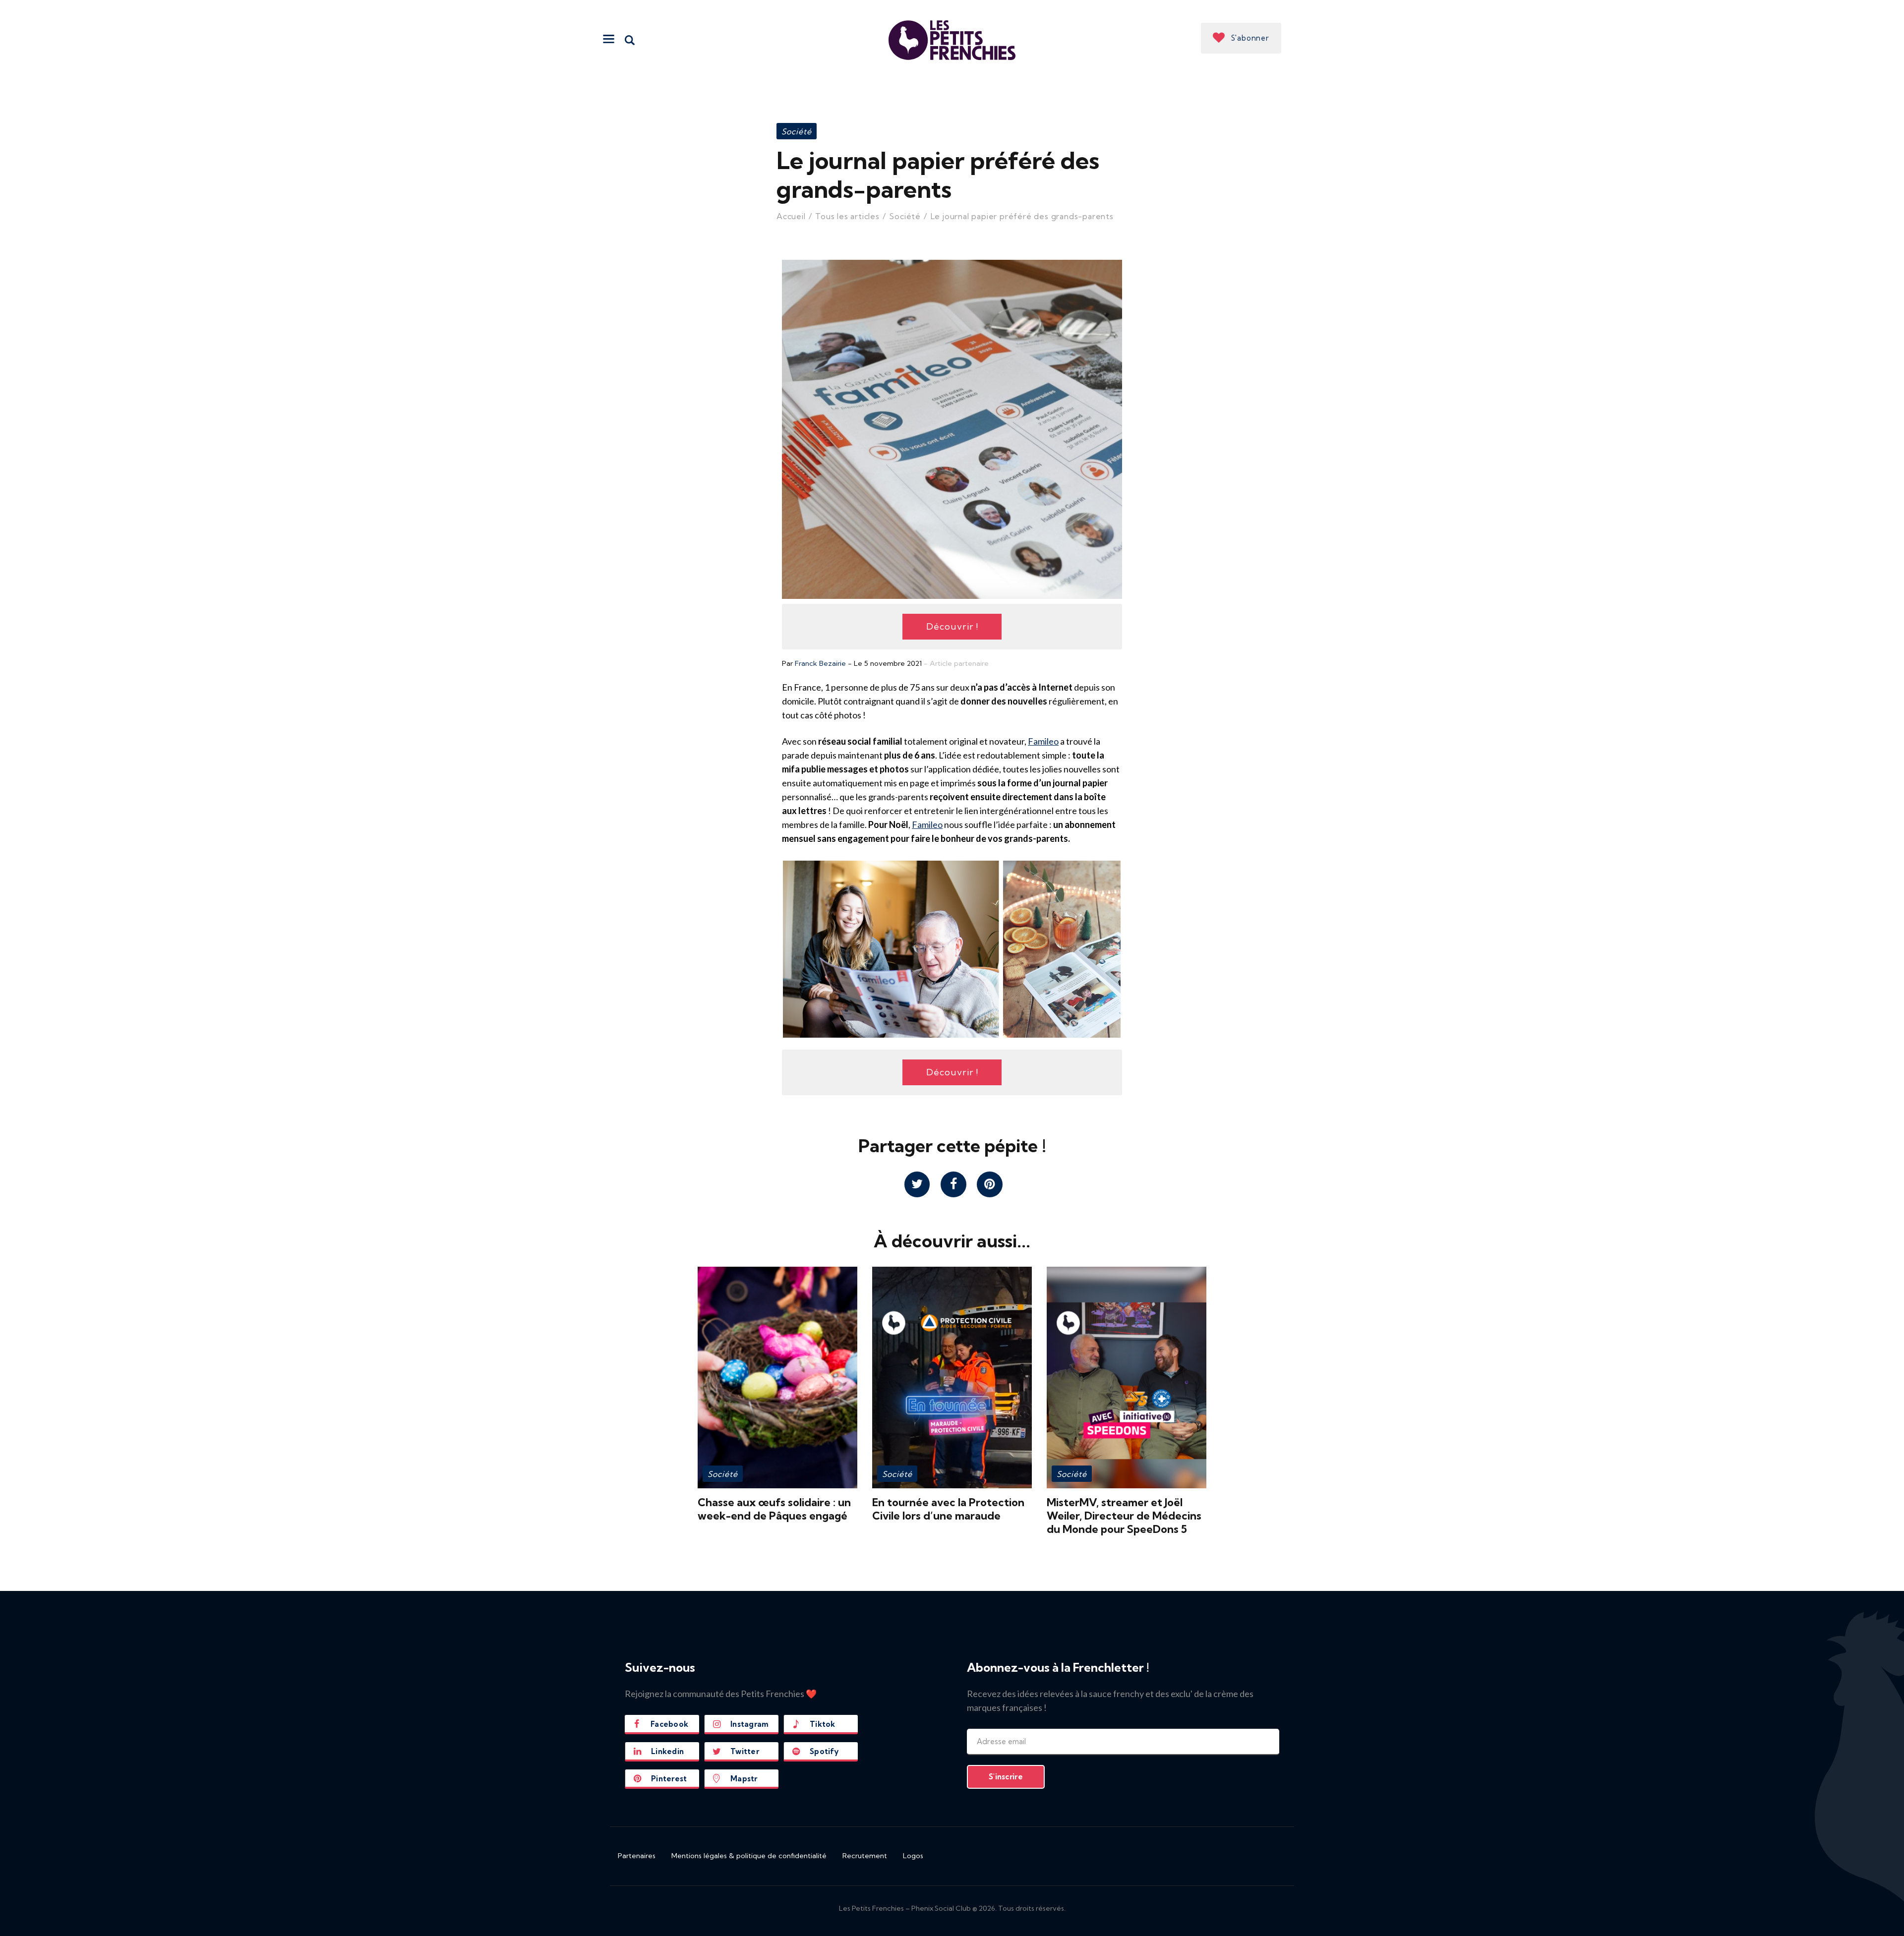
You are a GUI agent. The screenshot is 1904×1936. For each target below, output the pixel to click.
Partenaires (637, 1856)
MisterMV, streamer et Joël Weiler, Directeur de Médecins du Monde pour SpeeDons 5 (1124, 1516)
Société (797, 131)
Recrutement (865, 1856)
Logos (913, 1856)
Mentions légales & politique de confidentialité (749, 1856)
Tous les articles (847, 216)
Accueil (791, 216)
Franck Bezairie (820, 663)
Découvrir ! (952, 626)
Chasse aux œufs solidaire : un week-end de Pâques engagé (774, 1509)
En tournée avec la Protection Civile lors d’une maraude (948, 1509)
